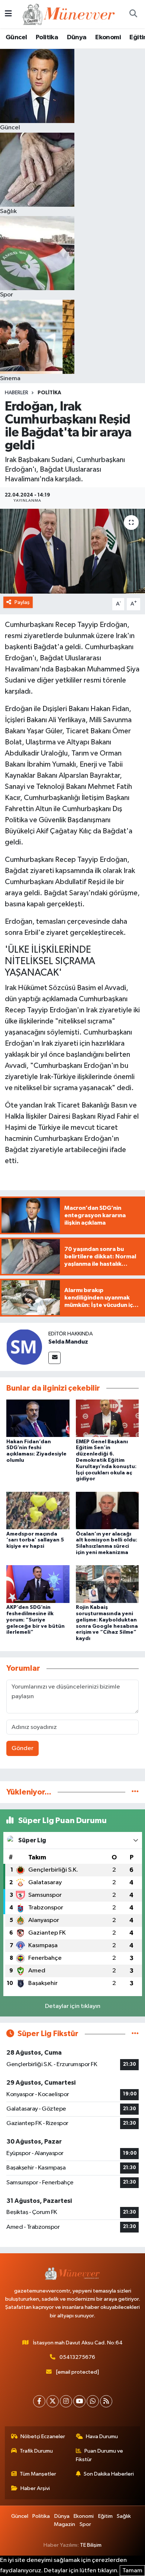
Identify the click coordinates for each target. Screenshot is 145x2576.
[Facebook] (39, 2401)
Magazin (65, 2524)
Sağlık (124, 2516)
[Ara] (133, 14)
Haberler (17, 393)
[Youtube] (79, 2401)
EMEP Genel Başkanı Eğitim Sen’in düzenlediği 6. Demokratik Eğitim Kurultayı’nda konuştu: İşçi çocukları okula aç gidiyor (106, 1460)
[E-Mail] (54, 1358)
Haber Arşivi (35, 2488)
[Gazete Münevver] (69, 14)
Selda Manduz (68, 1342)
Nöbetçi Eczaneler (43, 2436)
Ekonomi (108, 37)
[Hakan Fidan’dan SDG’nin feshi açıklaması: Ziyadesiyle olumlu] (38, 1418)
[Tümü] (135, 1792)
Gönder (22, 1748)
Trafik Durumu (36, 2451)
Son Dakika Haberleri (109, 2474)
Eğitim (105, 2516)
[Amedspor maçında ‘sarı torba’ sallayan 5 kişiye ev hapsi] (38, 1510)
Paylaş (22, 602)
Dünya (77, 37)
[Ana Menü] (8, 14)
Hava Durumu (102, 2436)
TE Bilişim (91, 2545)
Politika (47, 37)
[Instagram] (66, 2401)
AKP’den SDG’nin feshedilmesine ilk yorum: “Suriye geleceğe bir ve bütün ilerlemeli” (36, 1620)
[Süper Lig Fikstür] (135, 2034)
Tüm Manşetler (38, 2474)
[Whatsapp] (93, 2401)
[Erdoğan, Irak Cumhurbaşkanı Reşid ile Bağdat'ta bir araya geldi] (72, 551)
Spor (85, 2524)
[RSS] (106, 2401)
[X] (53, 2401)
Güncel (16, 37)
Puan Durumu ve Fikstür (100, 2455)
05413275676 (77, 2357)
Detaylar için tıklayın (73, 2006)
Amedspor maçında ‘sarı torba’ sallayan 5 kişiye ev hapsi (35, 1540)
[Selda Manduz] (24, 1347)
